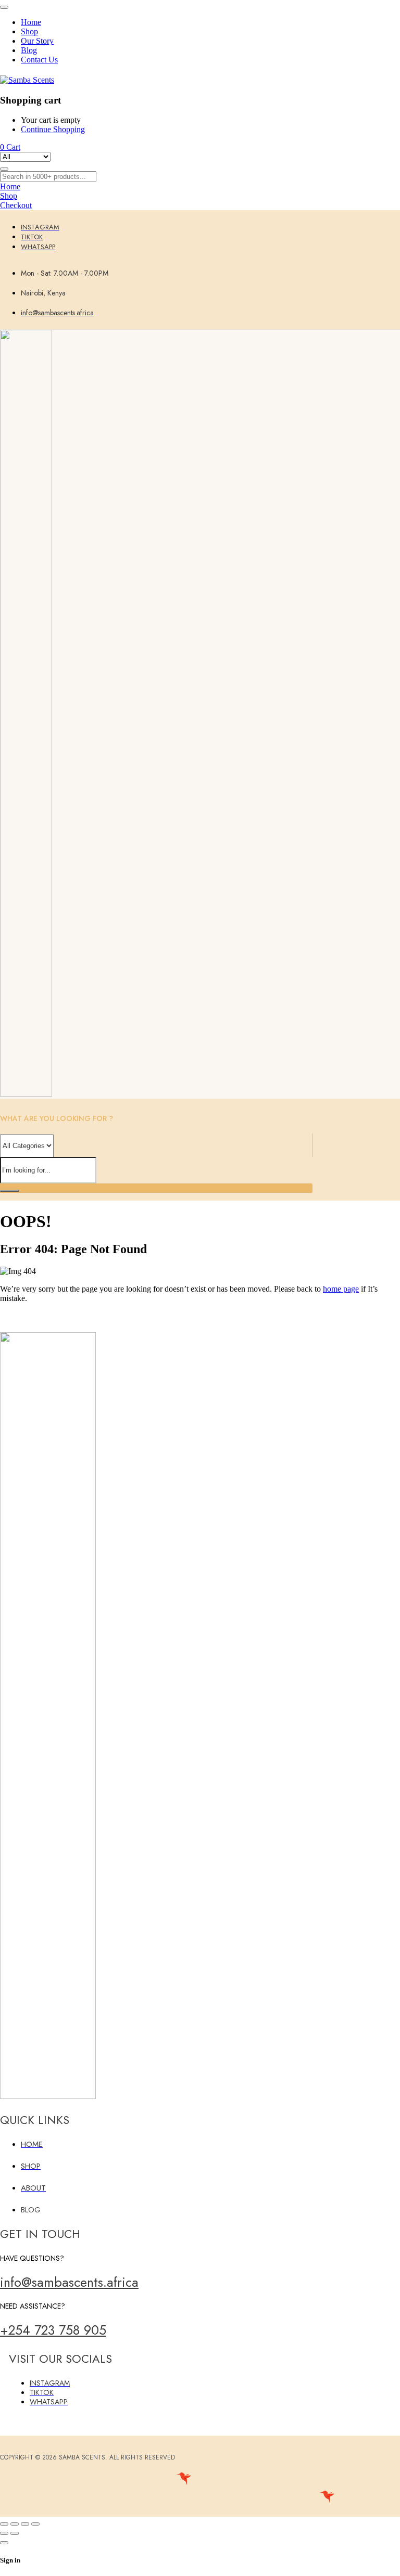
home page (341, 1289)
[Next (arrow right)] (15, 2533)
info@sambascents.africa (69, 2282)
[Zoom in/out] (4, 2524)
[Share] (25, 2524)
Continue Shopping (53, 129)
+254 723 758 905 (53, 2330)
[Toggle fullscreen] (15, 2524)
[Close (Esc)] (35, 2524)
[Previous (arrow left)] (4, 2533)
